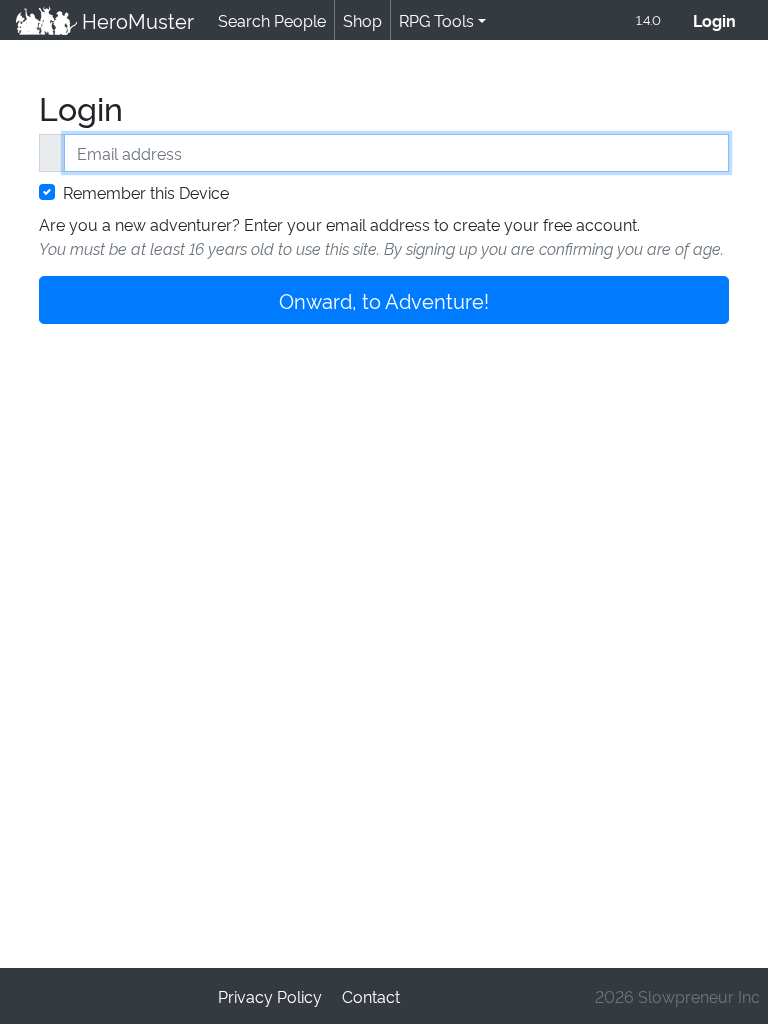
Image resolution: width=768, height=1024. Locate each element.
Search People (272, 20)
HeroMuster (135, 20)
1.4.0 (648, 19)
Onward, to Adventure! (384, 300)
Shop (362, 20)
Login (722, 20)
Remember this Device (146, 192)
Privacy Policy (270, 996)
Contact (371, 996)
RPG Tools (436, 20)
